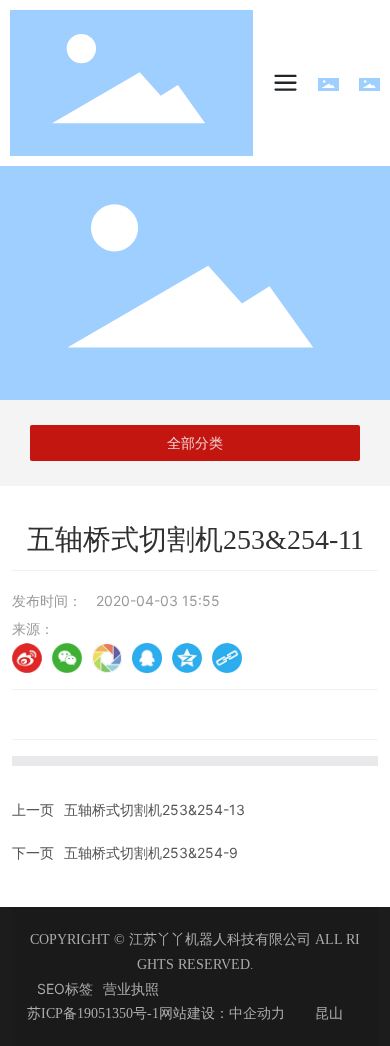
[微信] (67, 658)
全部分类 (195, 443)
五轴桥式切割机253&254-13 (154, 809)
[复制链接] (227, 658)
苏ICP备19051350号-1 (93, 1013)
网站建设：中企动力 (222, 1013)
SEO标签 (65, 988)
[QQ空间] (187, 658)
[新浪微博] (27, 658)
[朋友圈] (107, 658)
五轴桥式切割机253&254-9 (151, 852)
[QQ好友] (147, 658)
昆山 (329, 1013)
